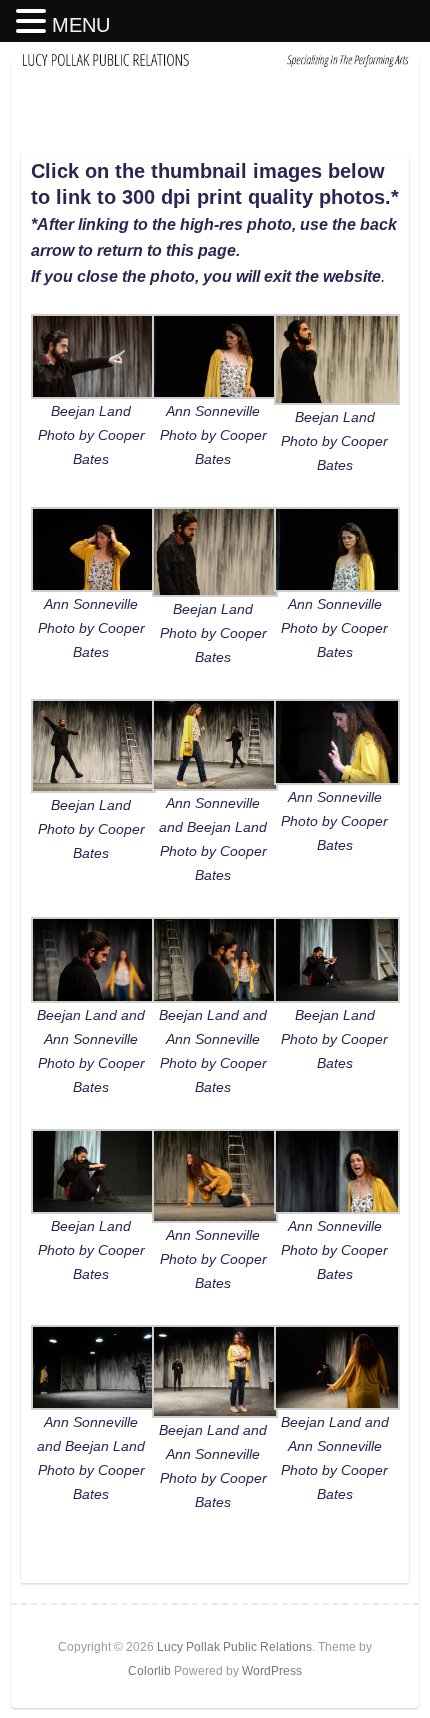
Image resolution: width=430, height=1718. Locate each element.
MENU (81, 25)
